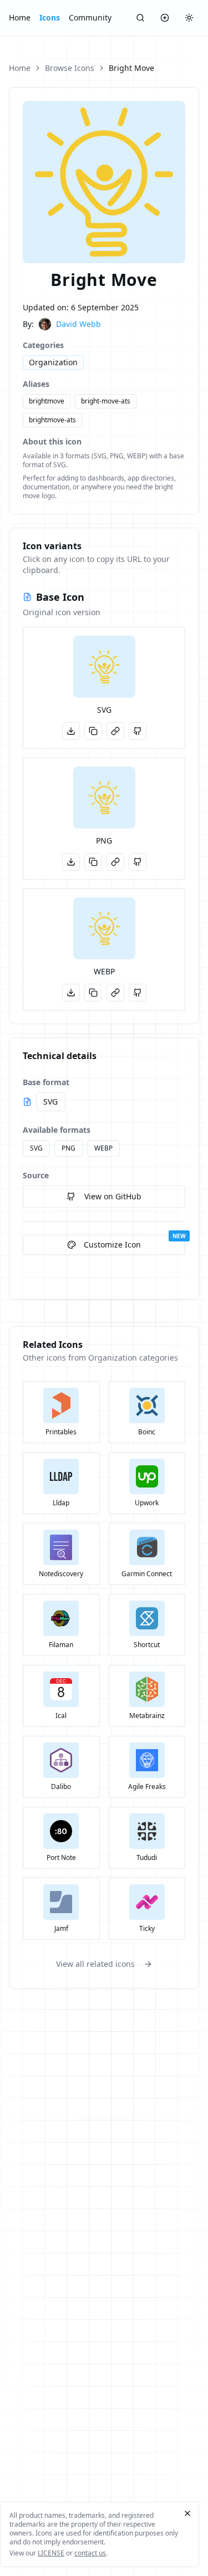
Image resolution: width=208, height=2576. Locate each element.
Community (90, 17)
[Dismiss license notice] (187, 2513)
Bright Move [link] (131, 68)
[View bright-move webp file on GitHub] (138, 993)
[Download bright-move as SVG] (71, 731)
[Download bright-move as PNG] (71, 862)
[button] (104, 667)
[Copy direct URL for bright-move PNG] (115, 862)
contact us (90, 2553)
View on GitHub (113, 1196)
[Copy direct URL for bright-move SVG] (115, 731)
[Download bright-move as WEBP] (71, 993)
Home (20, 17)
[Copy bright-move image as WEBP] (93, 993)
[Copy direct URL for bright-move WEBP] (115, 993)
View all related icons (95, 1964)
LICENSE (51, 2553)
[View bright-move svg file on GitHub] (138, 731)
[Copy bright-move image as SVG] (93, 731)
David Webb (78, 324)
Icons (50, 17)
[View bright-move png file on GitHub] (138, 862)
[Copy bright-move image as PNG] (93, 862)
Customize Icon (112, 1244)
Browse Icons (70, 68)
